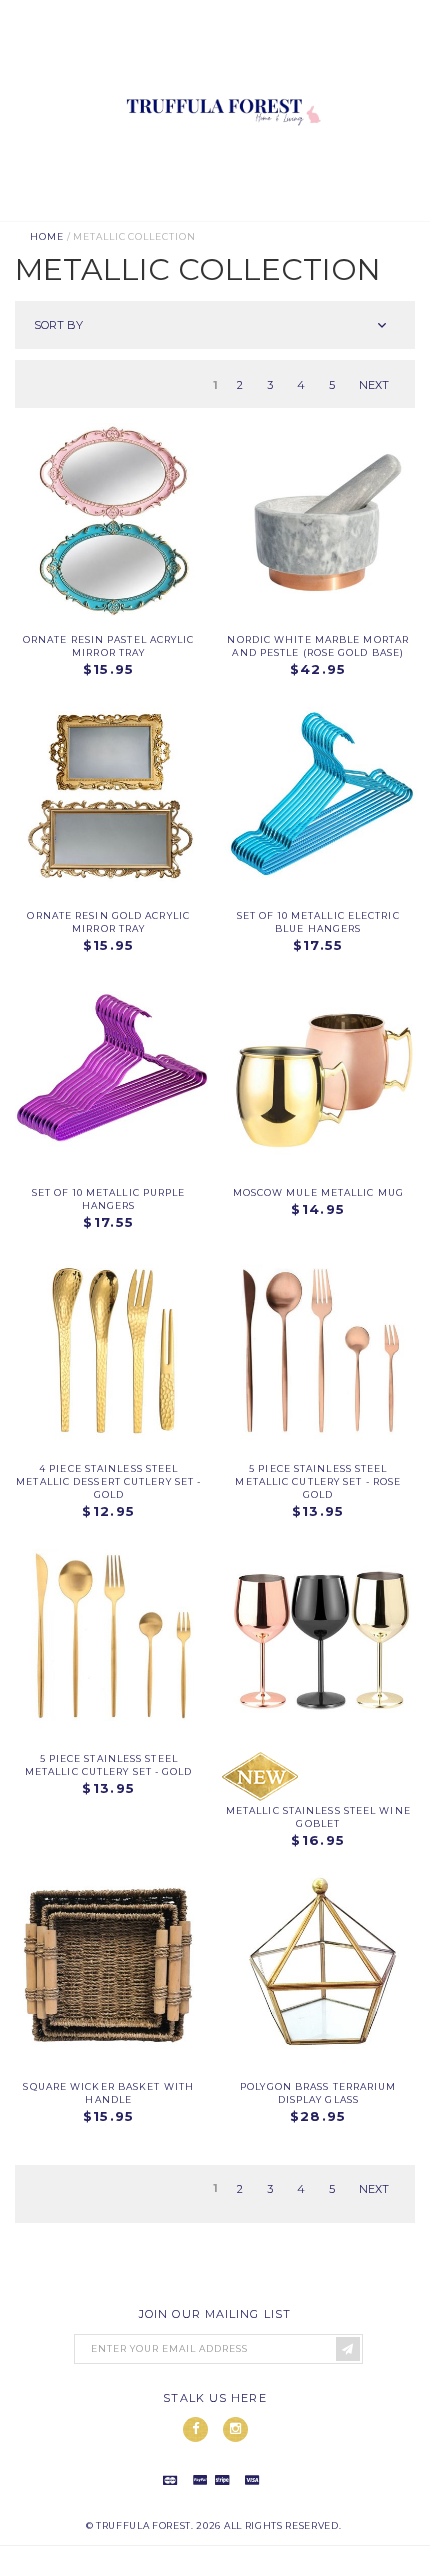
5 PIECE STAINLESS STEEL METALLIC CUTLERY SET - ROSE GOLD (318, 1481)
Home (47, 236)
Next (374, 385)
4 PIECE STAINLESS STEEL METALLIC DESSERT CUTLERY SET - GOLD (108, 1481)
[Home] (220, 213)
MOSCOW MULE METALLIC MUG (318, 1192)
